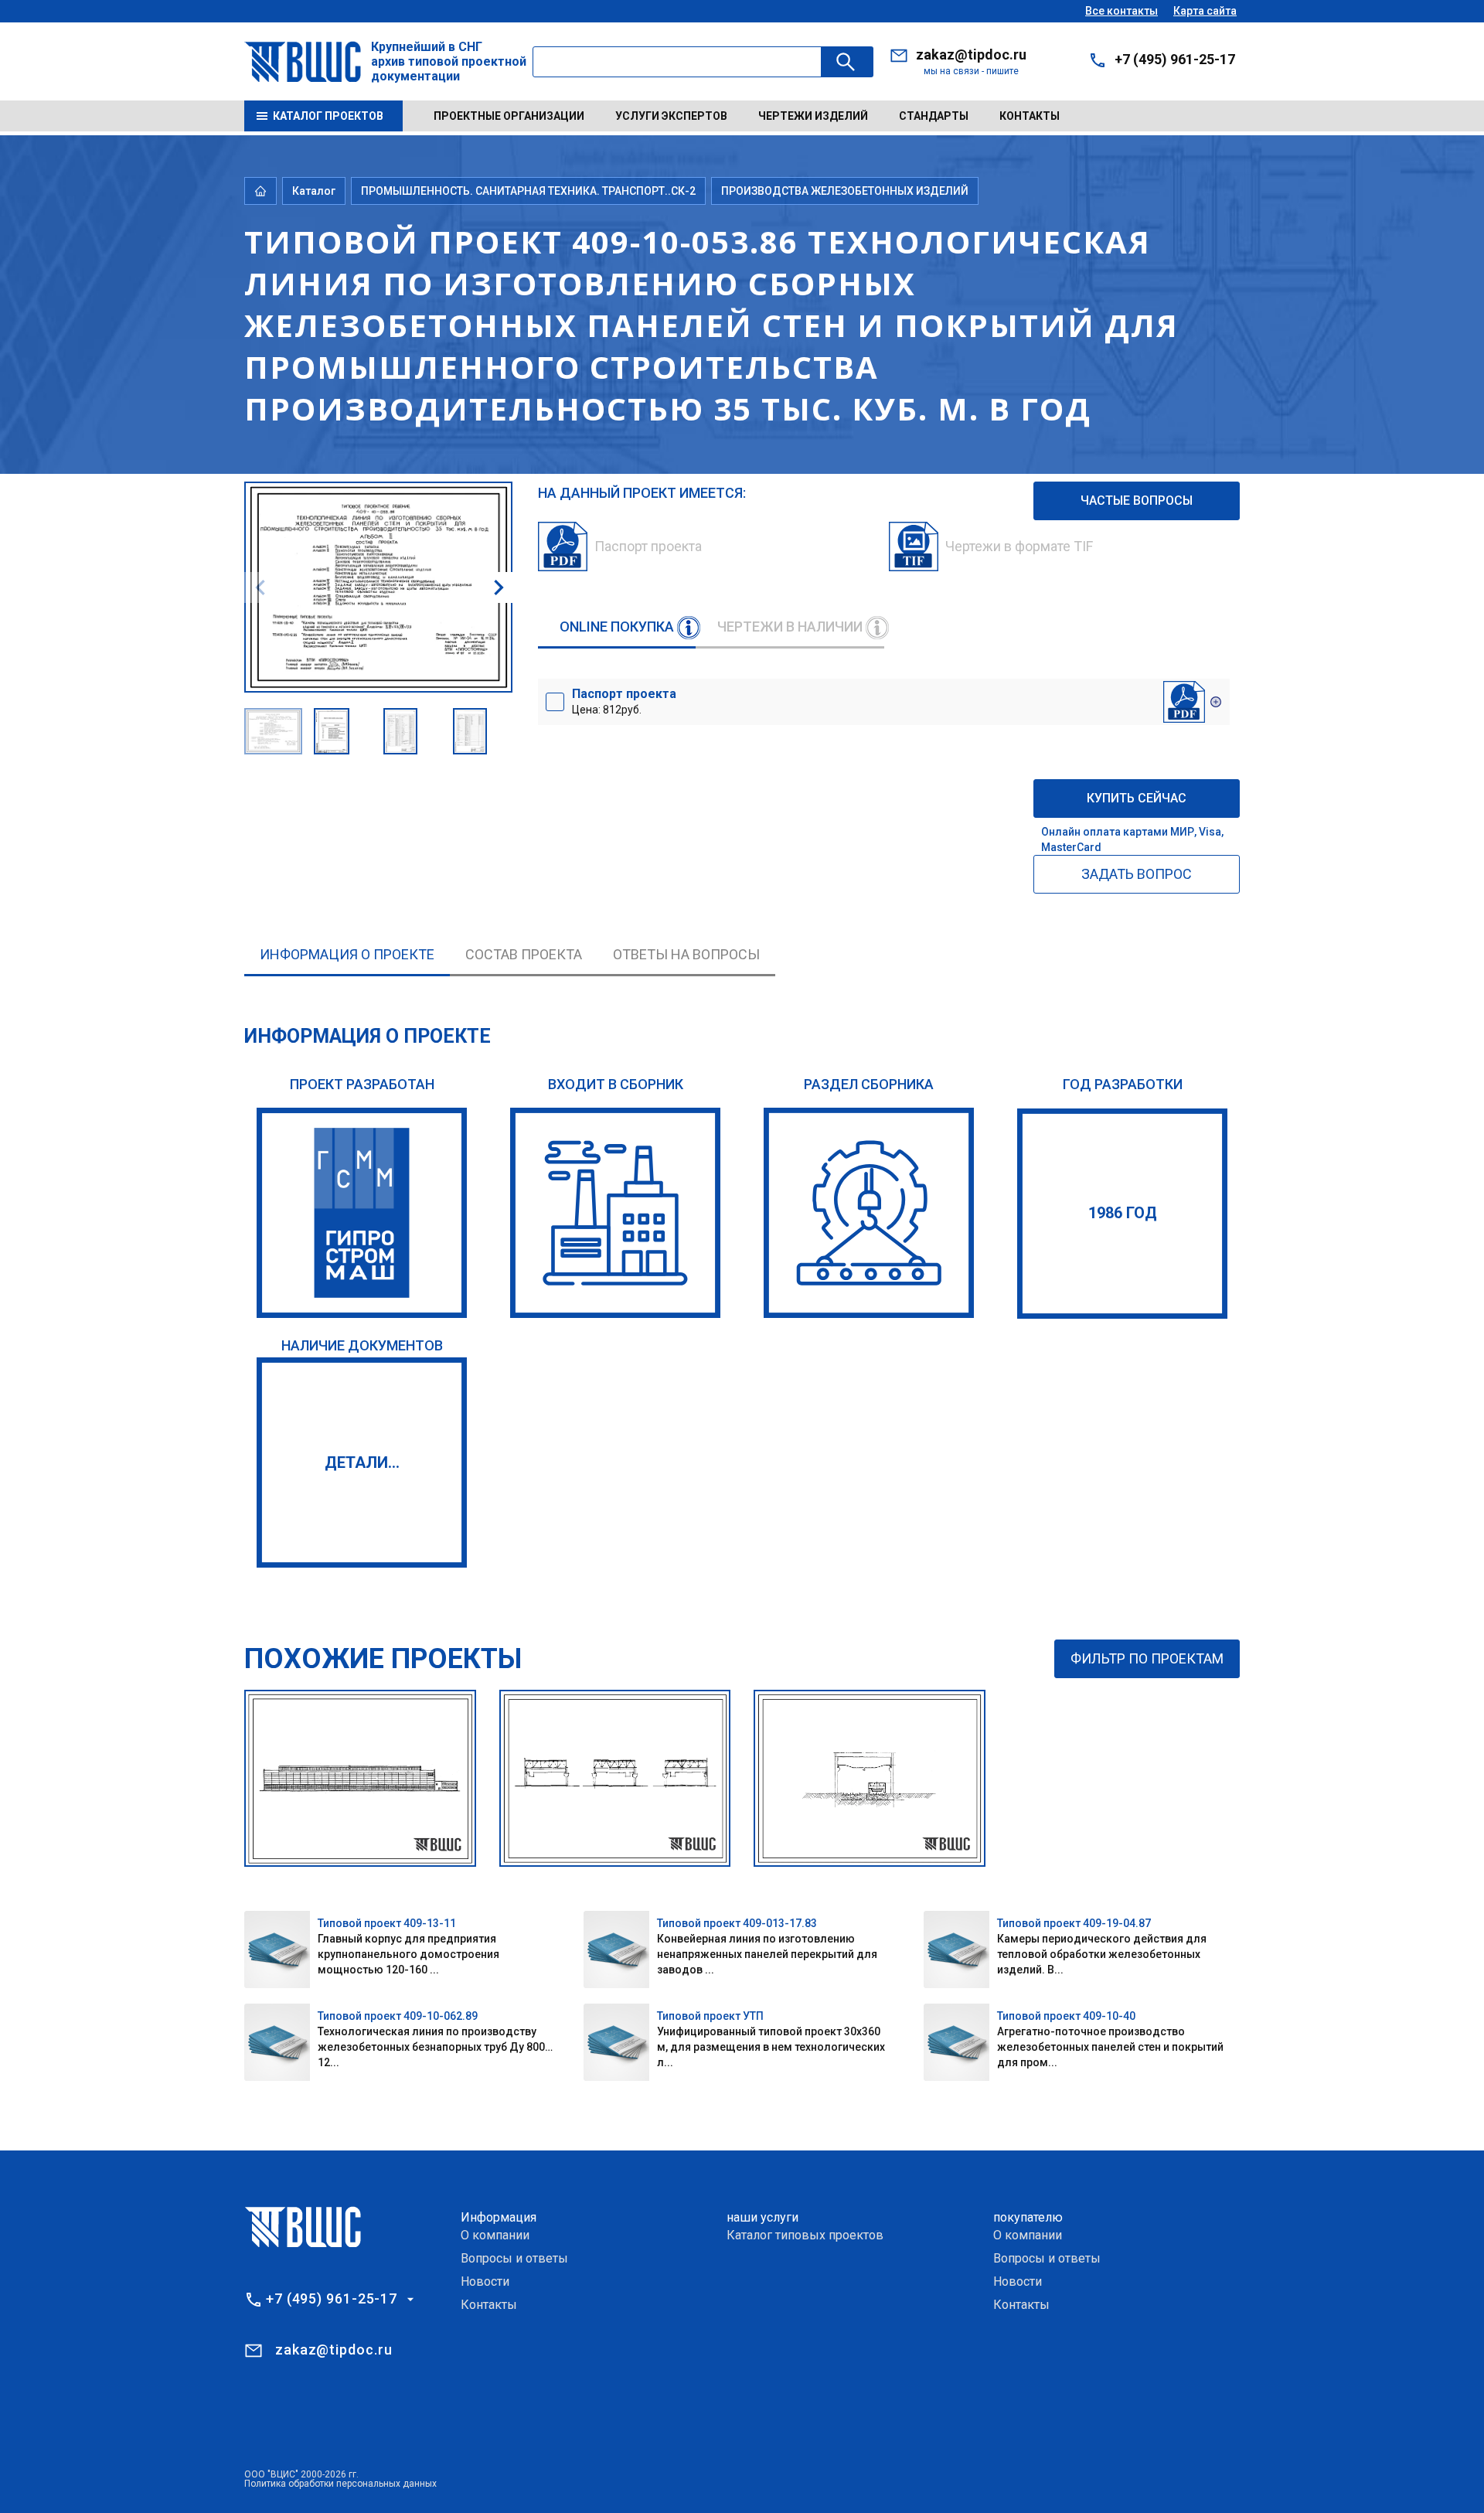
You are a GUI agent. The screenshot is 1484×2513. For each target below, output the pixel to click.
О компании (495, 2235)
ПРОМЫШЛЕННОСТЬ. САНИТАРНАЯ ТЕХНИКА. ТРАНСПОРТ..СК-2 (528, 191)
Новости (485, 2281)
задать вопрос (1137, 874)
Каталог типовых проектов (805, 2235)
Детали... (362, 1463)
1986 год (1123, 1213)
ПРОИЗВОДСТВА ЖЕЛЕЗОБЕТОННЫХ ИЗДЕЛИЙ (845, 191)
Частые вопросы (1137, 501)
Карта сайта (1205, 11)
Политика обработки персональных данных (340, 2484)
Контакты (1030, 116)
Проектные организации (509, 116)
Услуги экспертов (671, 116)
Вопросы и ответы (514, 2258)
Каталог (314, 191)
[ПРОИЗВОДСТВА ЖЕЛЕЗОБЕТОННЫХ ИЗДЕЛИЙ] (869, 1213)
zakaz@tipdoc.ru (971, 54)
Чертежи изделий (813, 116)
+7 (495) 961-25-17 (1175, 59)
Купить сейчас (1137, 798)
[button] (499, 587)
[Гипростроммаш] (362, 1213)
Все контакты (1122, 11)
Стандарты (934, 116)
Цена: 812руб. (624, 701)
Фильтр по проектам (1147, 1658)
